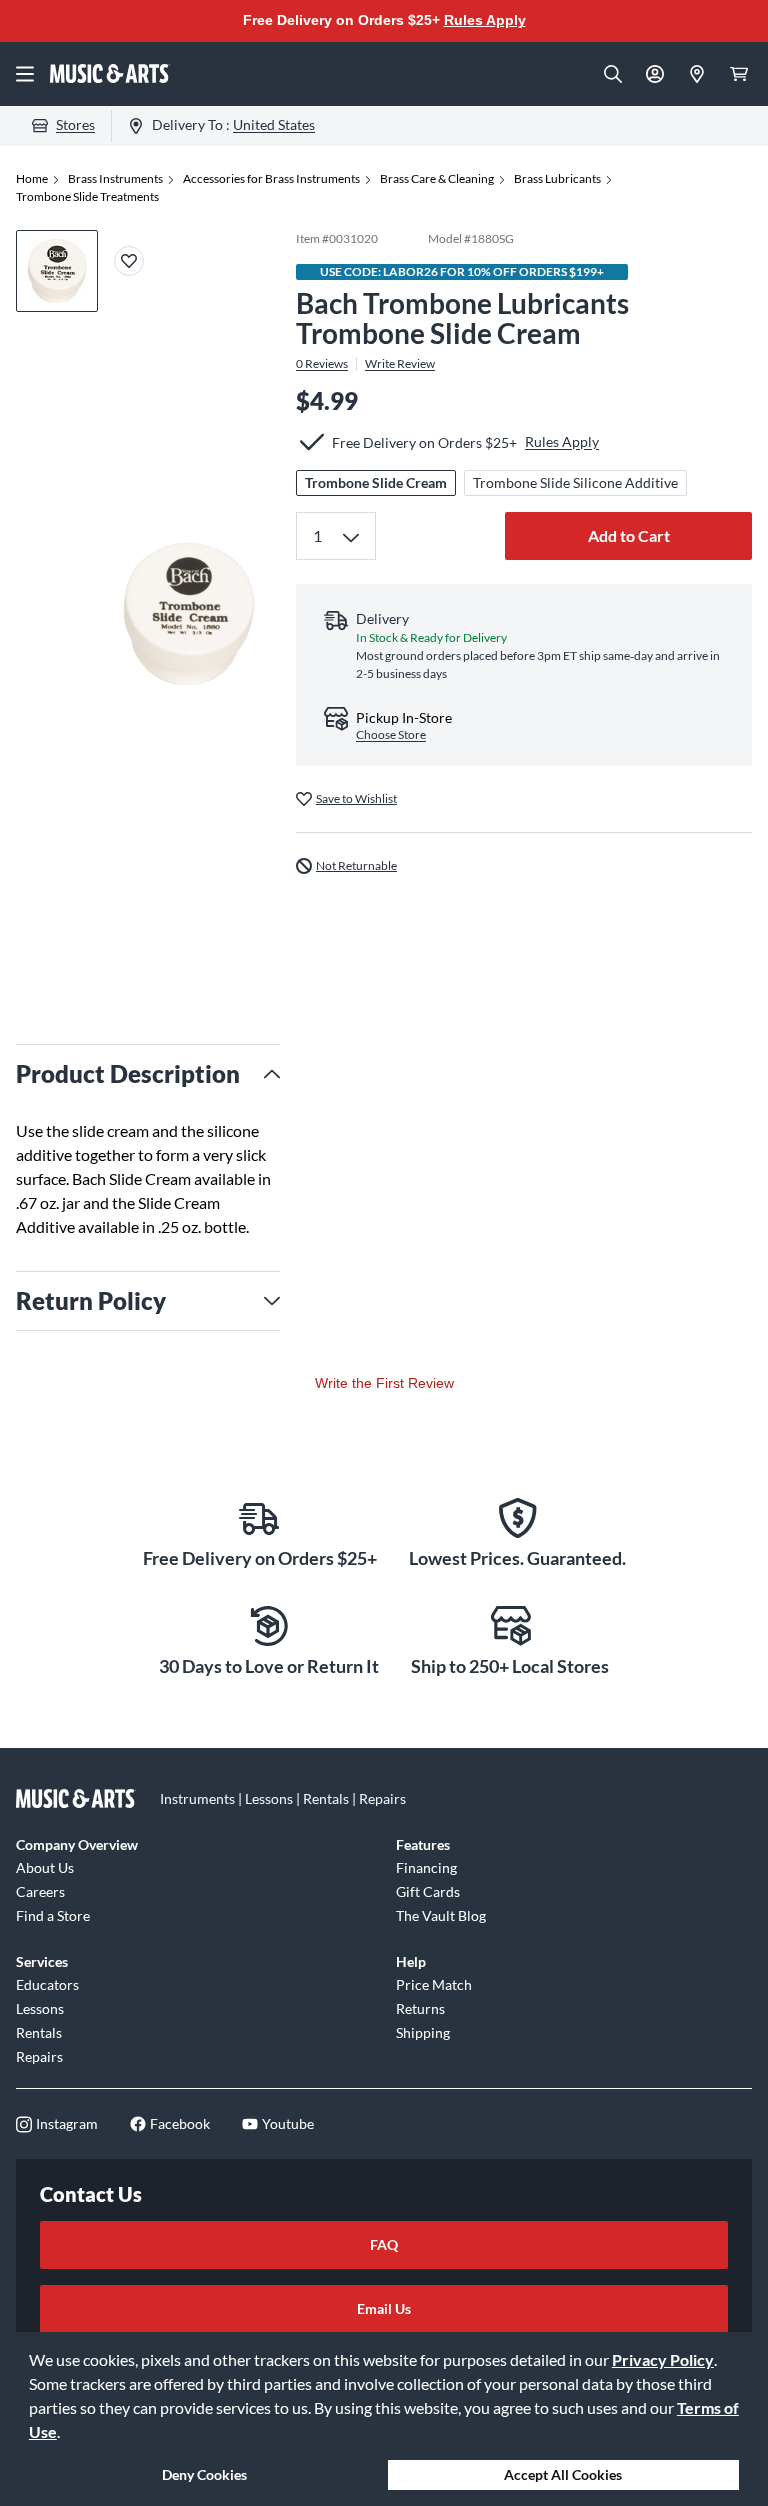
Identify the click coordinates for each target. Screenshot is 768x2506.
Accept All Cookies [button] (563, 2474)
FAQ (384, 2244)
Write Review (400, 364)
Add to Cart (629, 535)
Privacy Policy (663, 2359)
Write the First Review (384, 1383)
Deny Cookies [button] (204, 2474)
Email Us (384, 2308)
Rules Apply (485, 20)
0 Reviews (322, 364)
